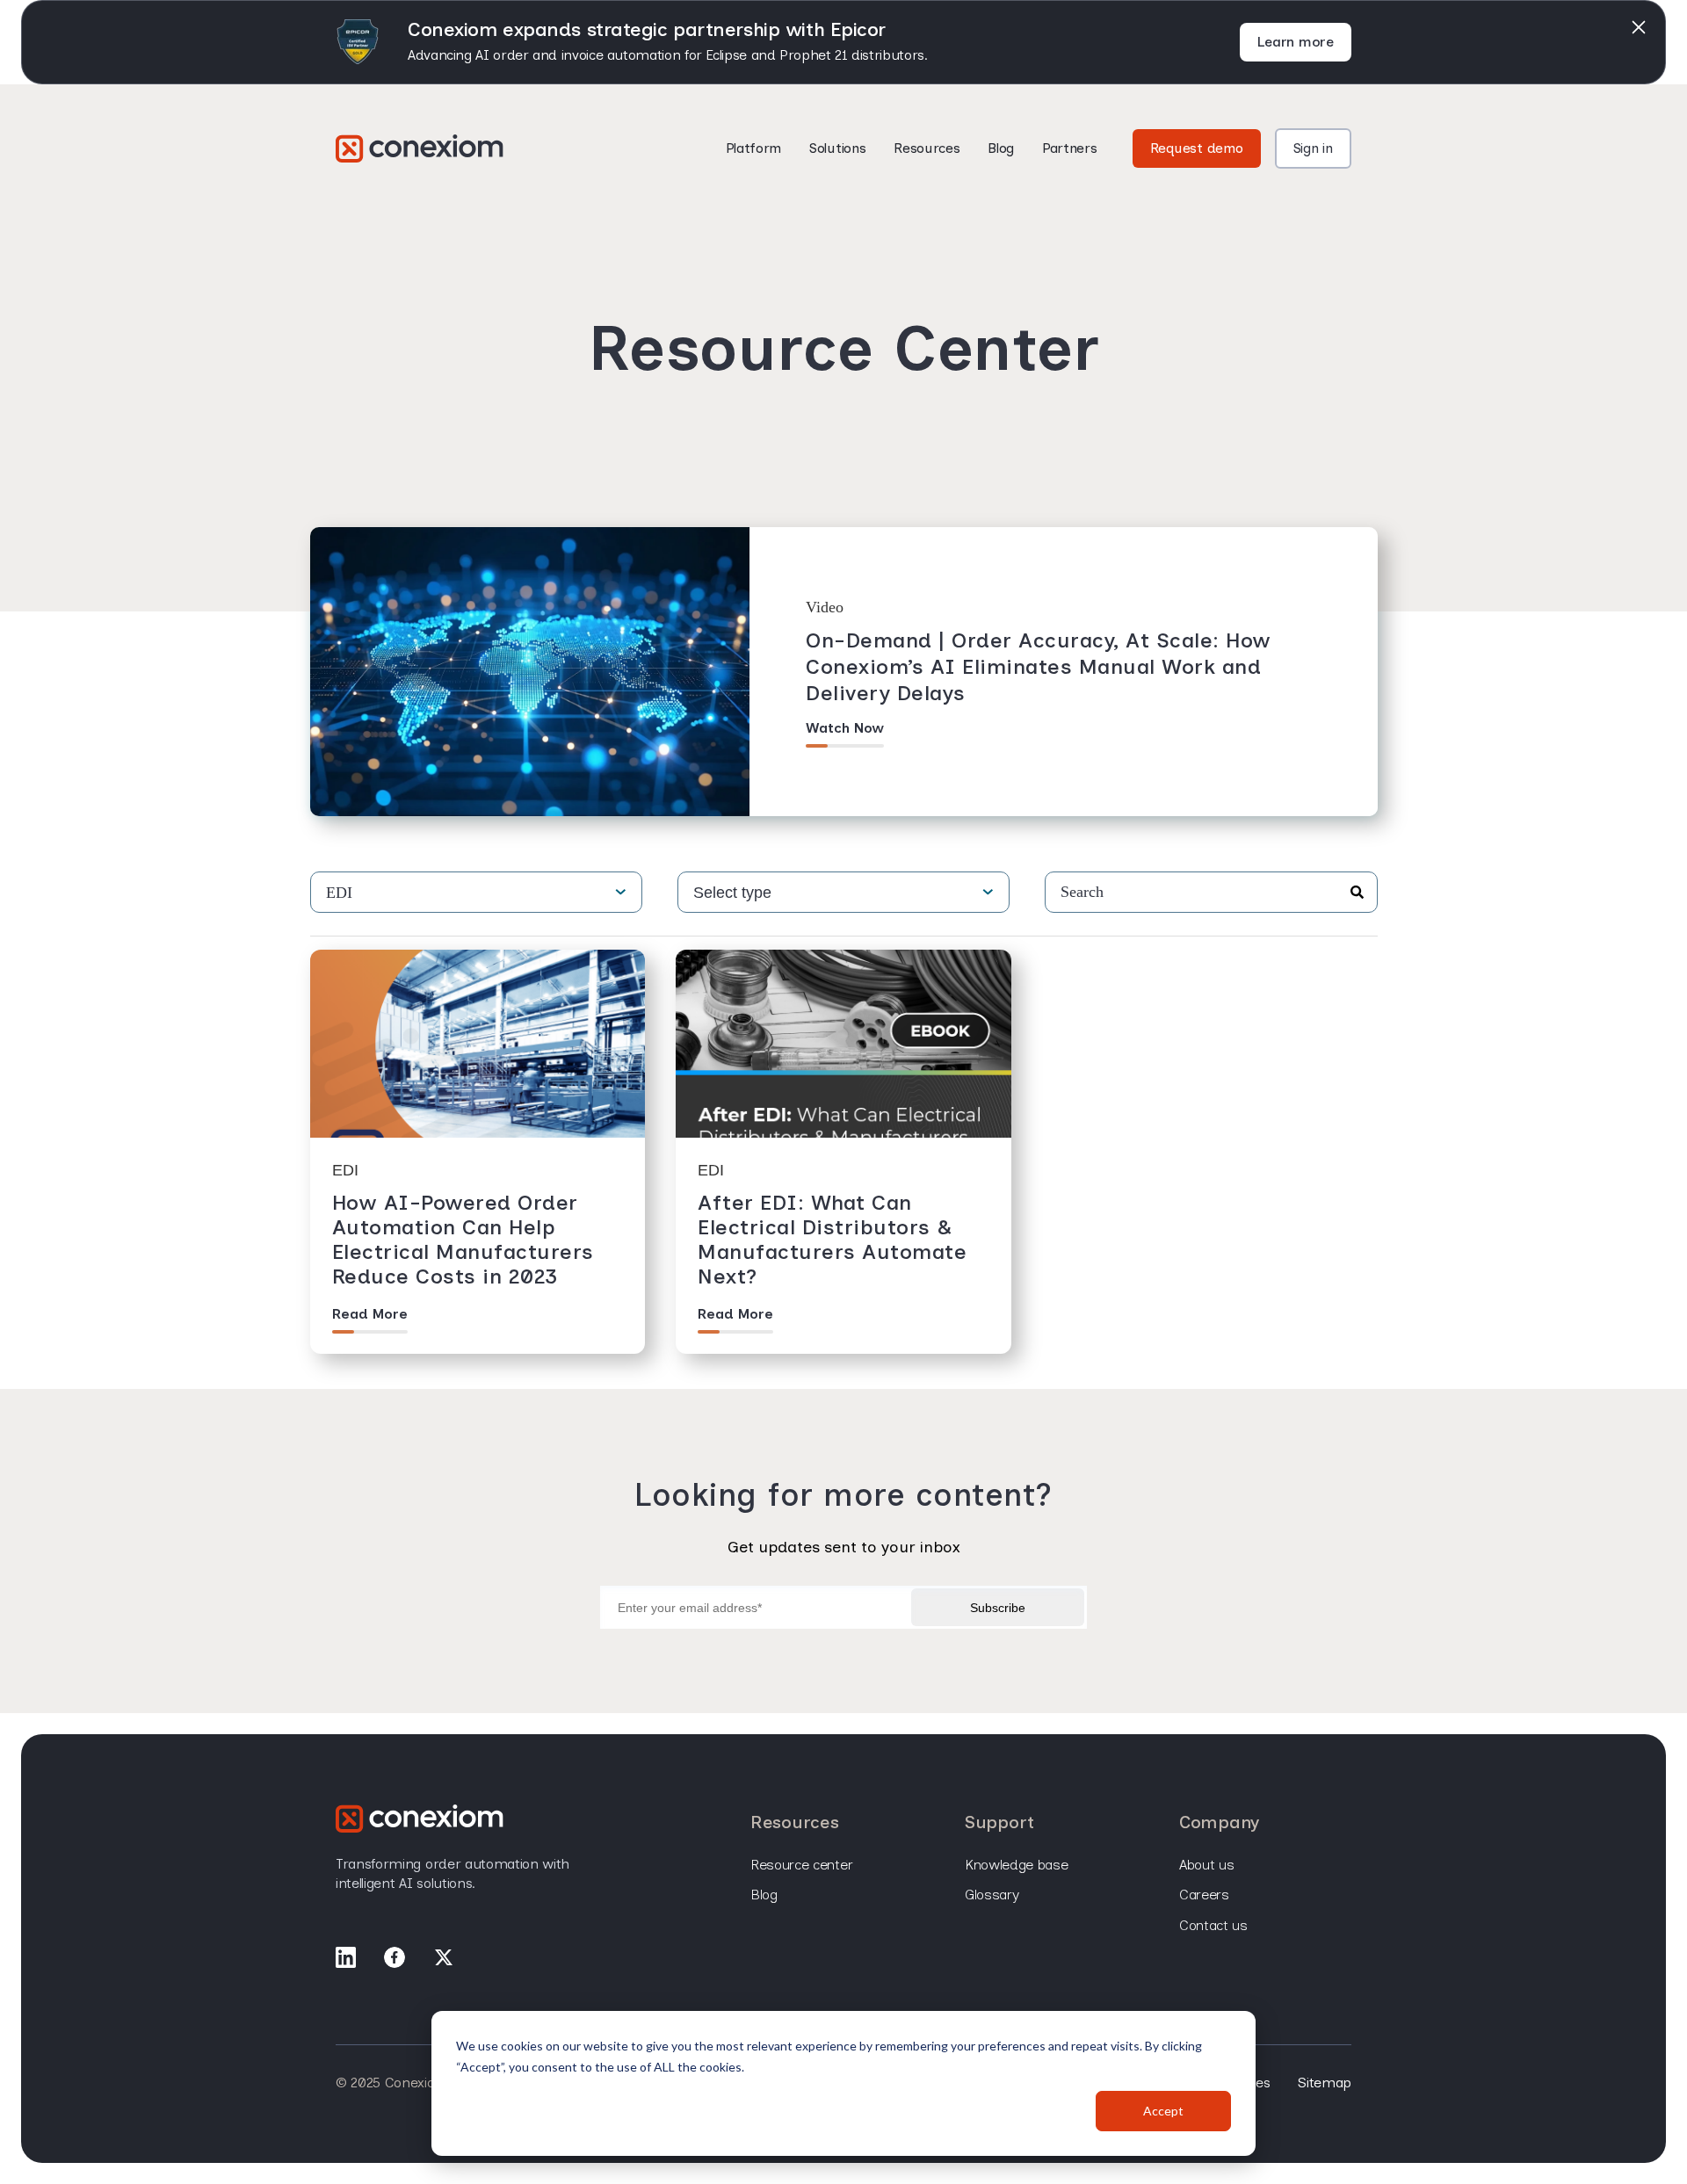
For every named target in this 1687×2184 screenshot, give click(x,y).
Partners (1069, 148)
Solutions (837, 148)
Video (825, 607)
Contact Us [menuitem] (1213, 1925)
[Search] (1357, 893)
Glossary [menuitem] (992, 1895)
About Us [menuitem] (1206, 1865)
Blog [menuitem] (764, 1895)
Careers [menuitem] (1204, 1895)
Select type (732, 893)
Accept (1163, 2111)
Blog (1001, 148)
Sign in (1313, 148)
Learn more (1296, 42)
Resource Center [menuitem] (801, 1865)
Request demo (1197, 148)
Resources (927, 148)
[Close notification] (1639, 27)
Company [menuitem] (1219, 1822)
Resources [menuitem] (794, 1822)
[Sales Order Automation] (420, 148)
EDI (339, 893)
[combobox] (1211, 892)
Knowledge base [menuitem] (1017, 1865)
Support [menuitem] (999, 1822)
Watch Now (845, 728)
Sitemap (1325, 2083)
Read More (370, 1314)
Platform (753, 148)
